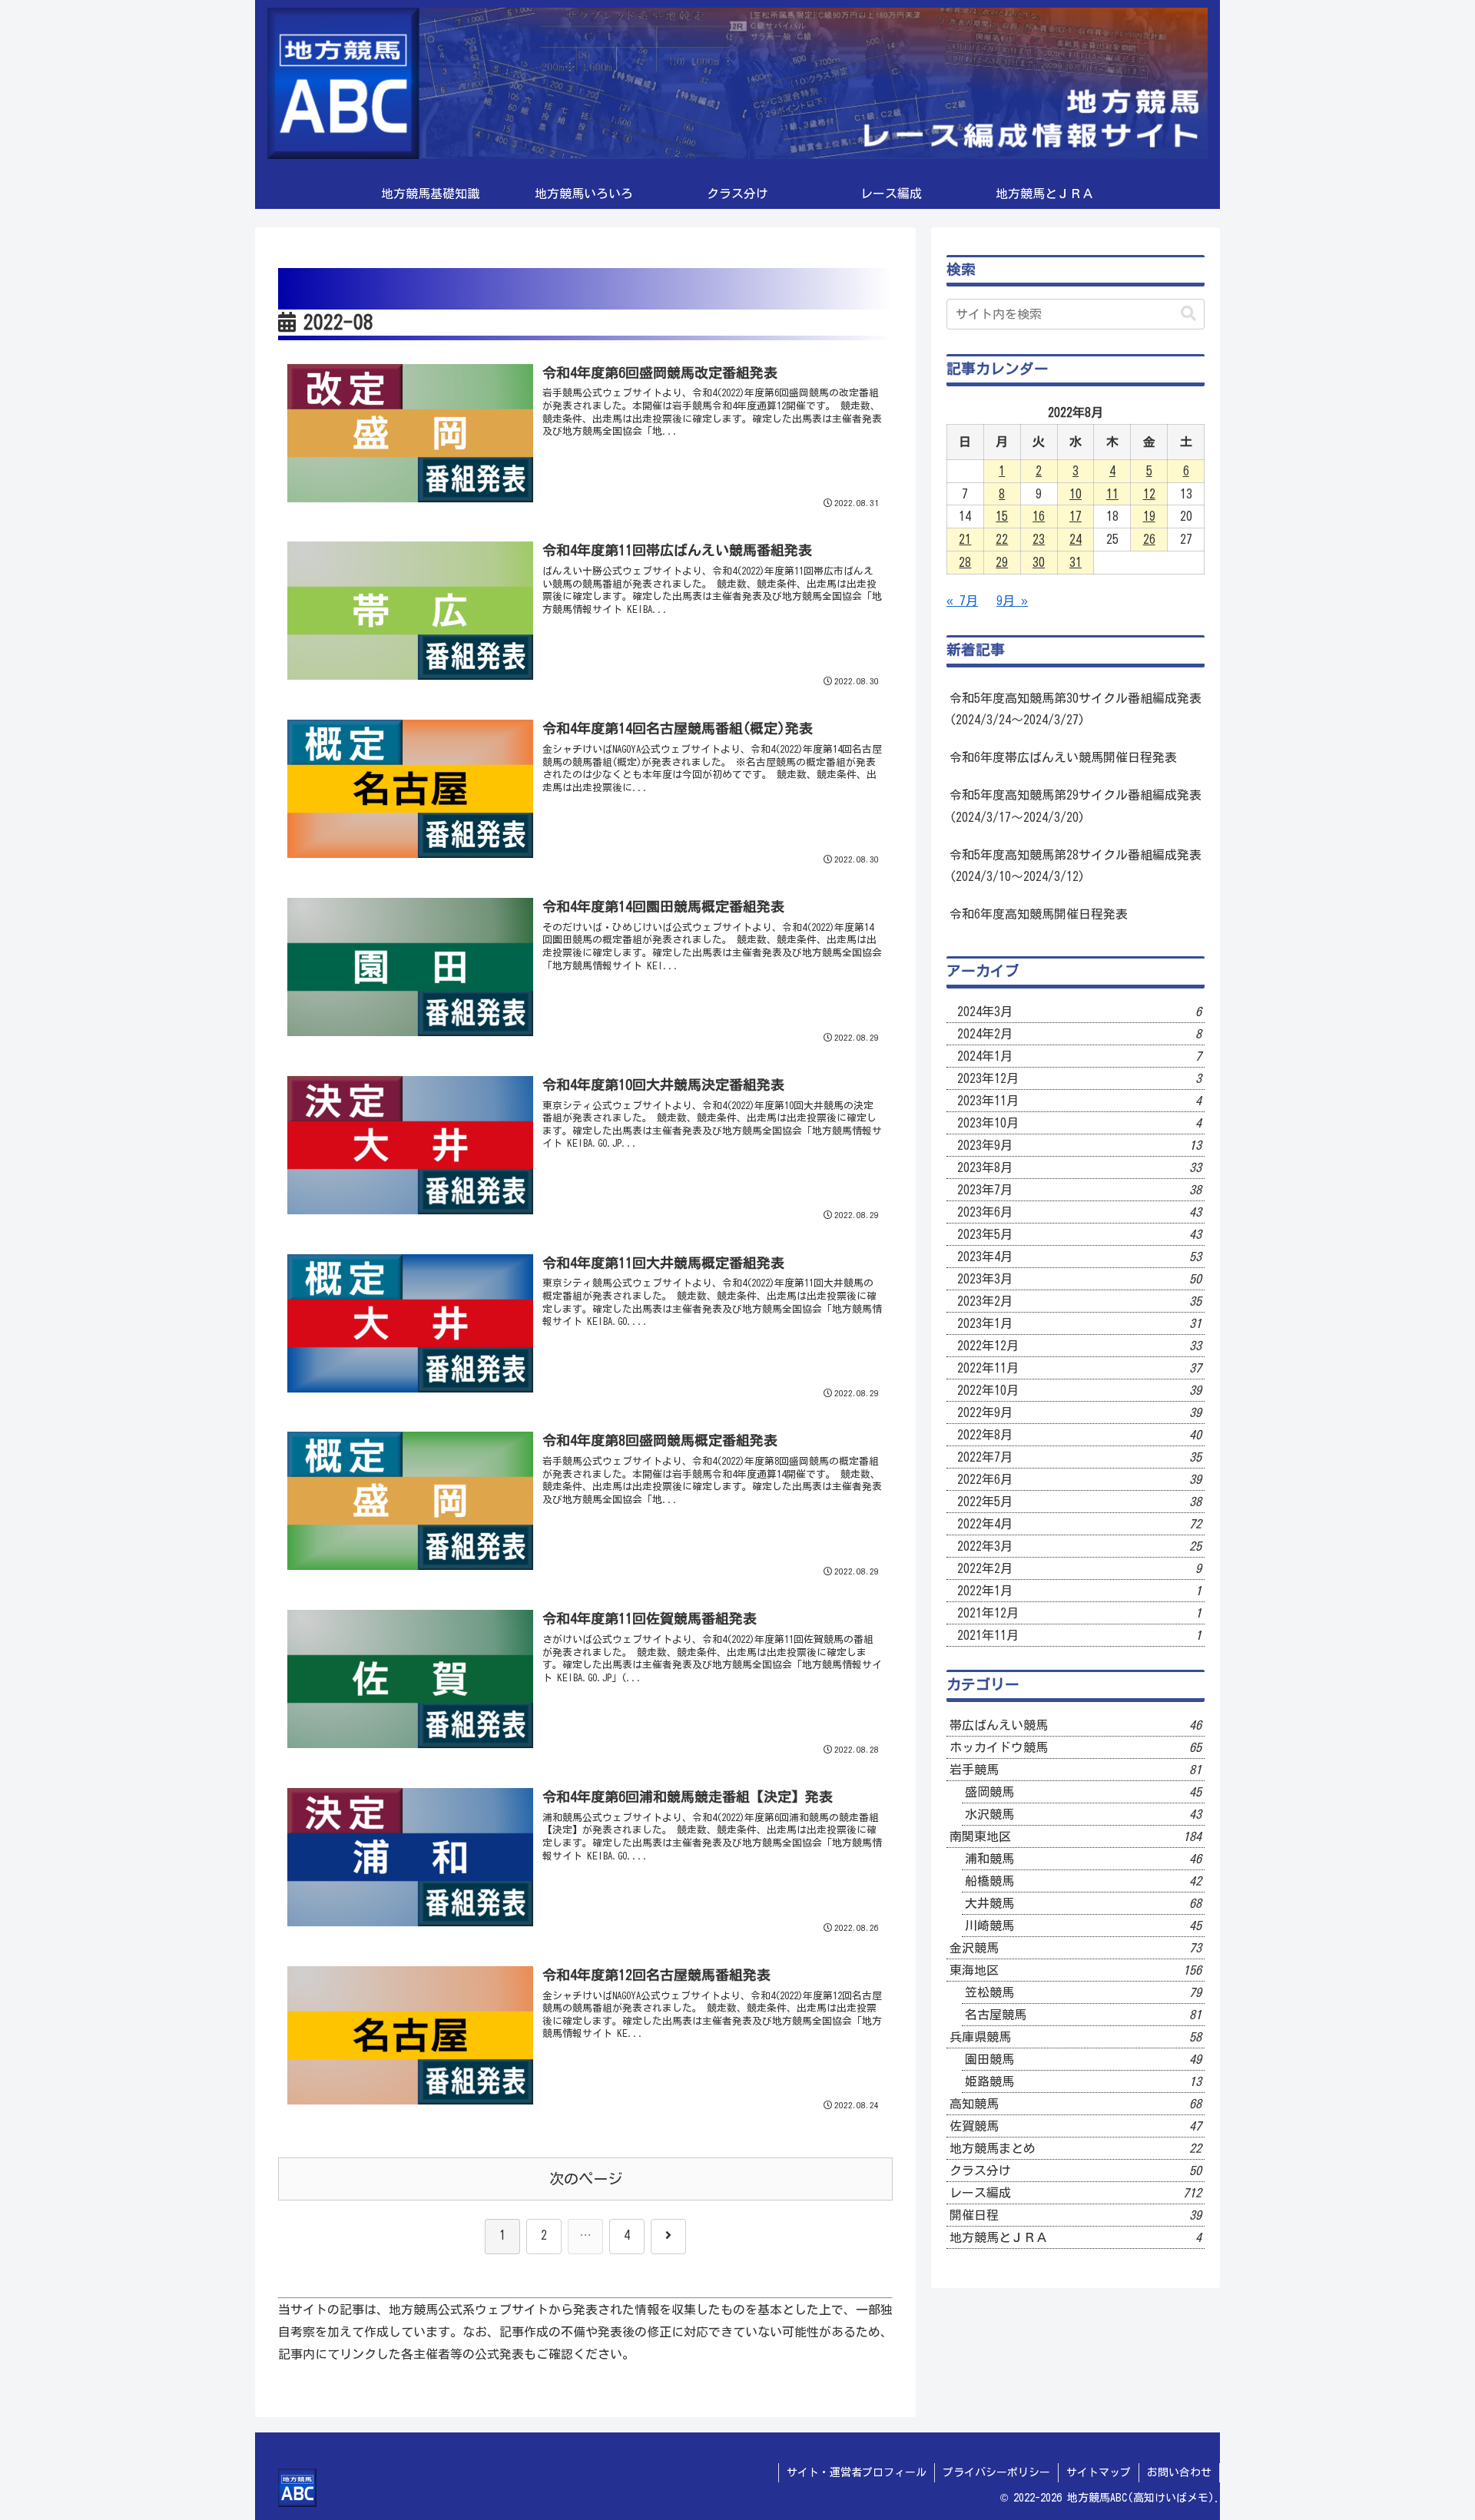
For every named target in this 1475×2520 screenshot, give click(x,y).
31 (1076, 562)
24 (1076, 539)
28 (965, 562)
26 (1149, 539)
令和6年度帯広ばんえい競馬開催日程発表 (1063, 757)
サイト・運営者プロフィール (857, 2472)
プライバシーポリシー (996, 2472)
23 (1039, 539)
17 (1076, 516)
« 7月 (962, 601)
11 (1112, 494)
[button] (1188, 314)
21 (965, 539)
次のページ (586, 2179)
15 (1002, 516)
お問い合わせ (1179, 2472)
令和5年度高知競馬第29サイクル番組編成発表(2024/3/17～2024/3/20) (1076, 806)
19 (1149, 516)
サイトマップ (1099, 2472)
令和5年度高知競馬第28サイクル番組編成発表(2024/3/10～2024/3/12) (1076, 866)
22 (1002, 539)
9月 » (1012, 601)
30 (1039, 562)
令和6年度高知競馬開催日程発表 (1039, 914)
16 (1039, 516)
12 (1149, 494)
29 (1002, 562)
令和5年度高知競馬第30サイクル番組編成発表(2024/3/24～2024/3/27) (1076, 709)
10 (1076, 494)
